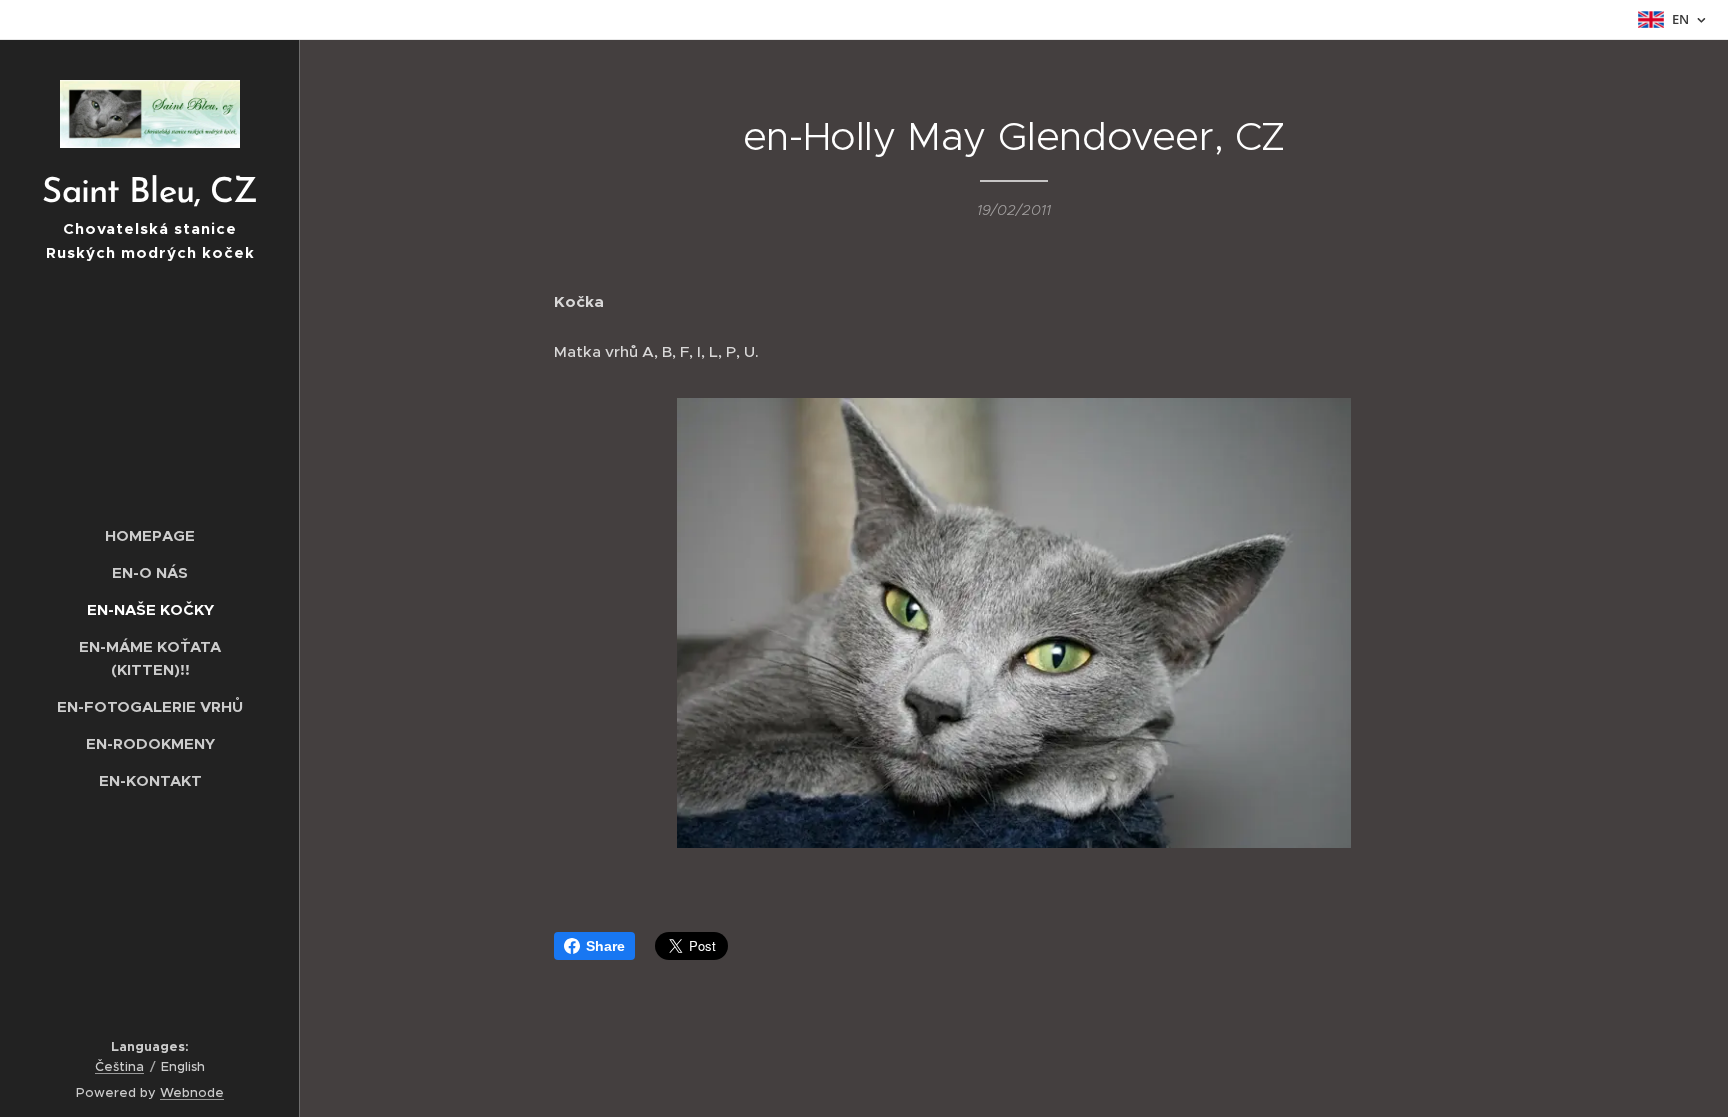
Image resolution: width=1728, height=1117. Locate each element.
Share (605, 946)
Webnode (192, 1092)
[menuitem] (150, 535)
